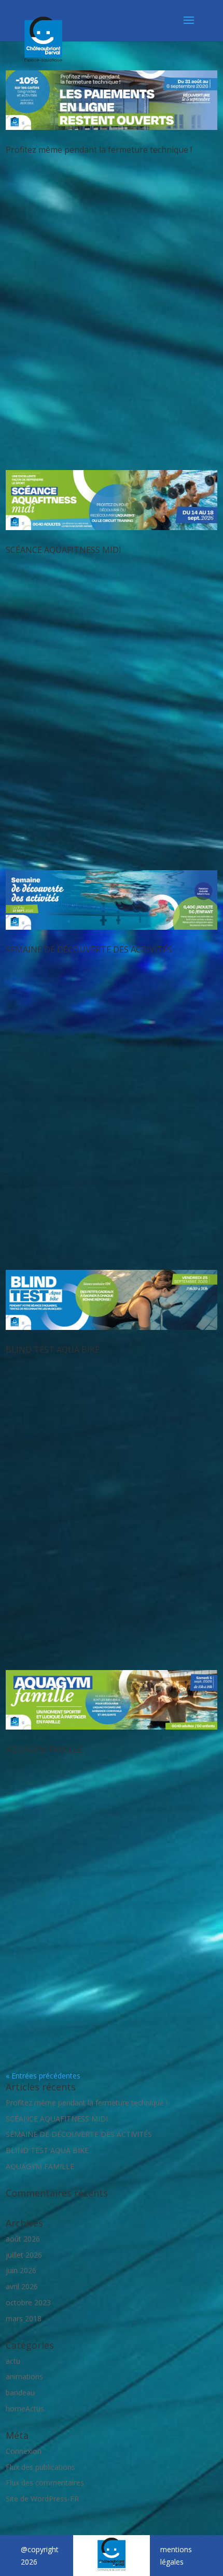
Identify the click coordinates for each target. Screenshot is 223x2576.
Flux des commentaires (45, 2483)
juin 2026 (21, 2270)
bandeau (20, 2392)
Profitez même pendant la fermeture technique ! (99, 150)
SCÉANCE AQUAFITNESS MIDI (64, 550)
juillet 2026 (24, 2255)
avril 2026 (22, 2286)
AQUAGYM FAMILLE (44, 1749)
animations (24, 2376)
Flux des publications (40, 2467)
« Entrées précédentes (43, 2076)
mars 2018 (24, 2318)
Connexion (24, 2451)
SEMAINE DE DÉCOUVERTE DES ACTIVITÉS (89, 949)
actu (13, 2361)
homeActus (25, 2409)
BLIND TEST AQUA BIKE (53, 1350)
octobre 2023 (28, 2302)
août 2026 (23, 2239)
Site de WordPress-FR (42, 2499)
